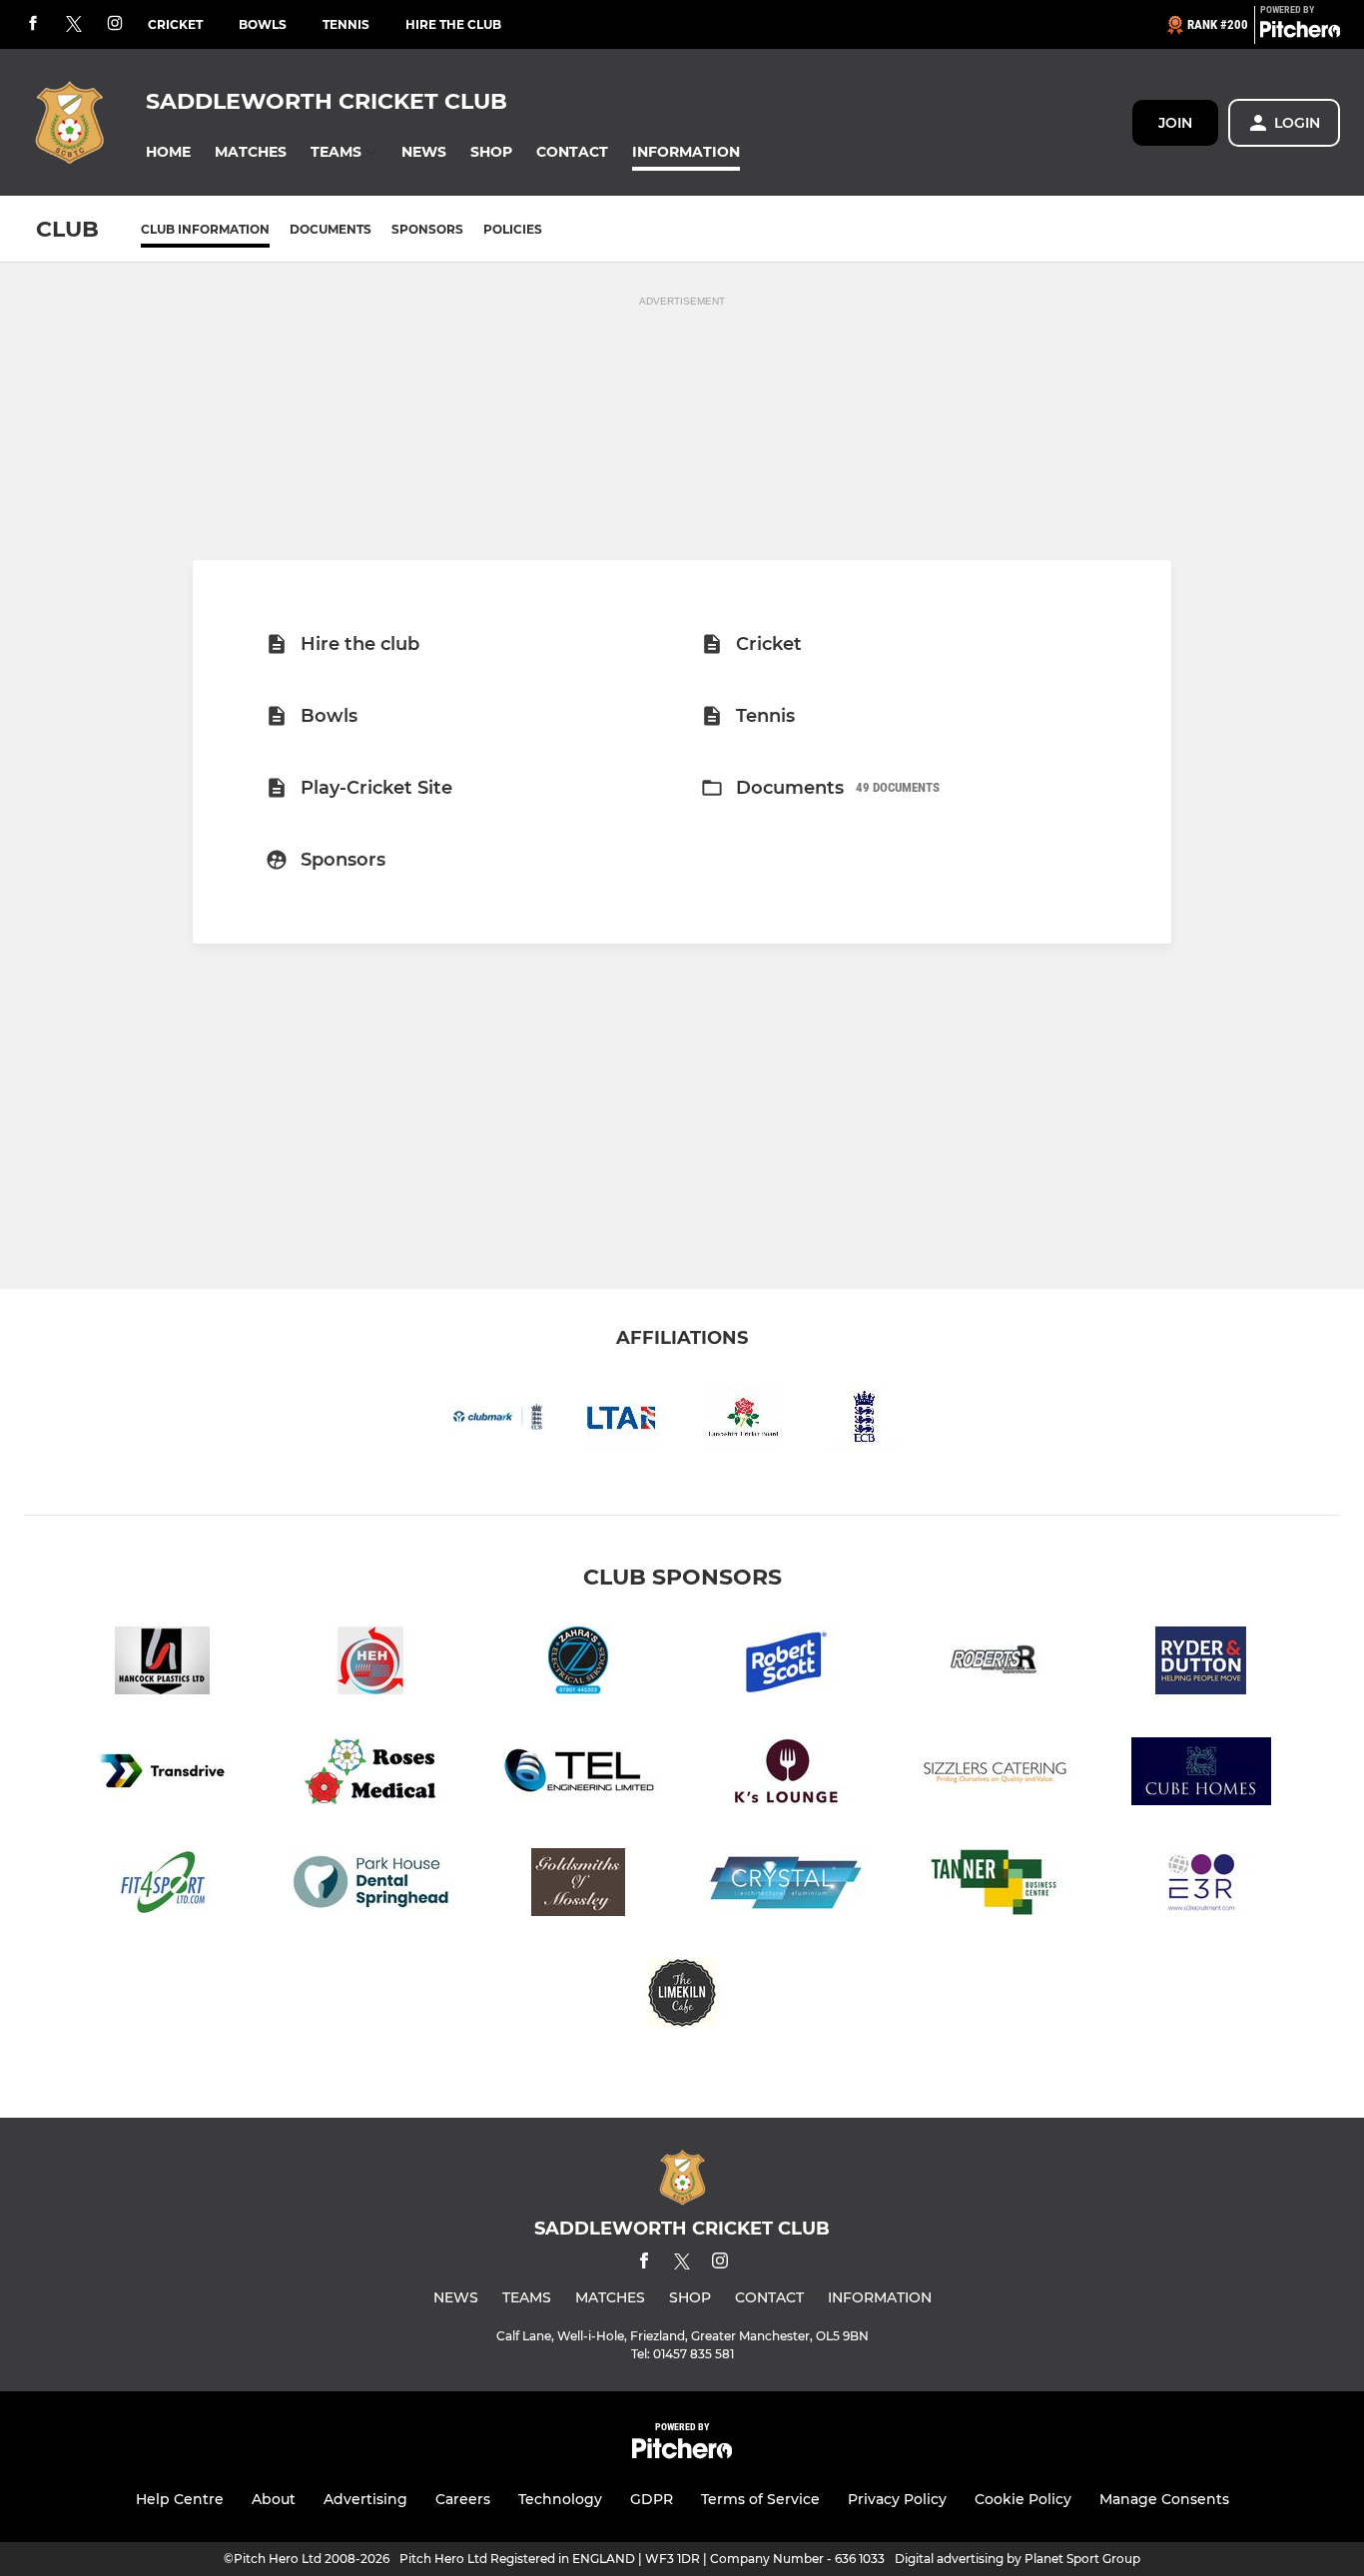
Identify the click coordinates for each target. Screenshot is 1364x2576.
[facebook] (33, 24)
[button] (168, 152)
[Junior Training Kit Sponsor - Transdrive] (163, 1775)
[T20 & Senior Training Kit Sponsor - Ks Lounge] (786, 1775)
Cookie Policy (1023, 2499)
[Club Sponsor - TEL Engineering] (578, 1775)
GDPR (652, 2499)
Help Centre (180, 2499)
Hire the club (453, 24)
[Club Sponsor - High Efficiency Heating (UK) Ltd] (370, 1664)
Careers (463, 2499)
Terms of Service (760, 2499)
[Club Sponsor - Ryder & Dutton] (1201, 1664)
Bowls (263, 24)
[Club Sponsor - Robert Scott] (786, 1664)
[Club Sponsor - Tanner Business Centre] (994, 1886)
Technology (560, 2499)
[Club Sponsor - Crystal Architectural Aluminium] (786, 1886)
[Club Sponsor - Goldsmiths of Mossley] (578, 1886)
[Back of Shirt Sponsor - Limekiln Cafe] (682, 1996)
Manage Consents (1164, 2499)
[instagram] (115, 24)
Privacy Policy (897, 2499)
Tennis (346, 24)
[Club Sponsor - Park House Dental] (370, 1886)
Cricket (175, 24)
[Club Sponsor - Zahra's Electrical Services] (578, 1664)
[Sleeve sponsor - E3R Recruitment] (1201, 1886)
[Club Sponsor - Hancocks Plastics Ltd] (163, 1664)
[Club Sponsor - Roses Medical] (370, 1775)
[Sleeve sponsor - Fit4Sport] (163, 1886)
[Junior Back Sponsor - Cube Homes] (1201, 1775)
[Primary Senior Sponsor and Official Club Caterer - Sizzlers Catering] (994, 1775)
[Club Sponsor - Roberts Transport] (994, 1664)
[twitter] (74, 25)
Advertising (365, 2499)
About (274, 2499)
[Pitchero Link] (1300, 33)
